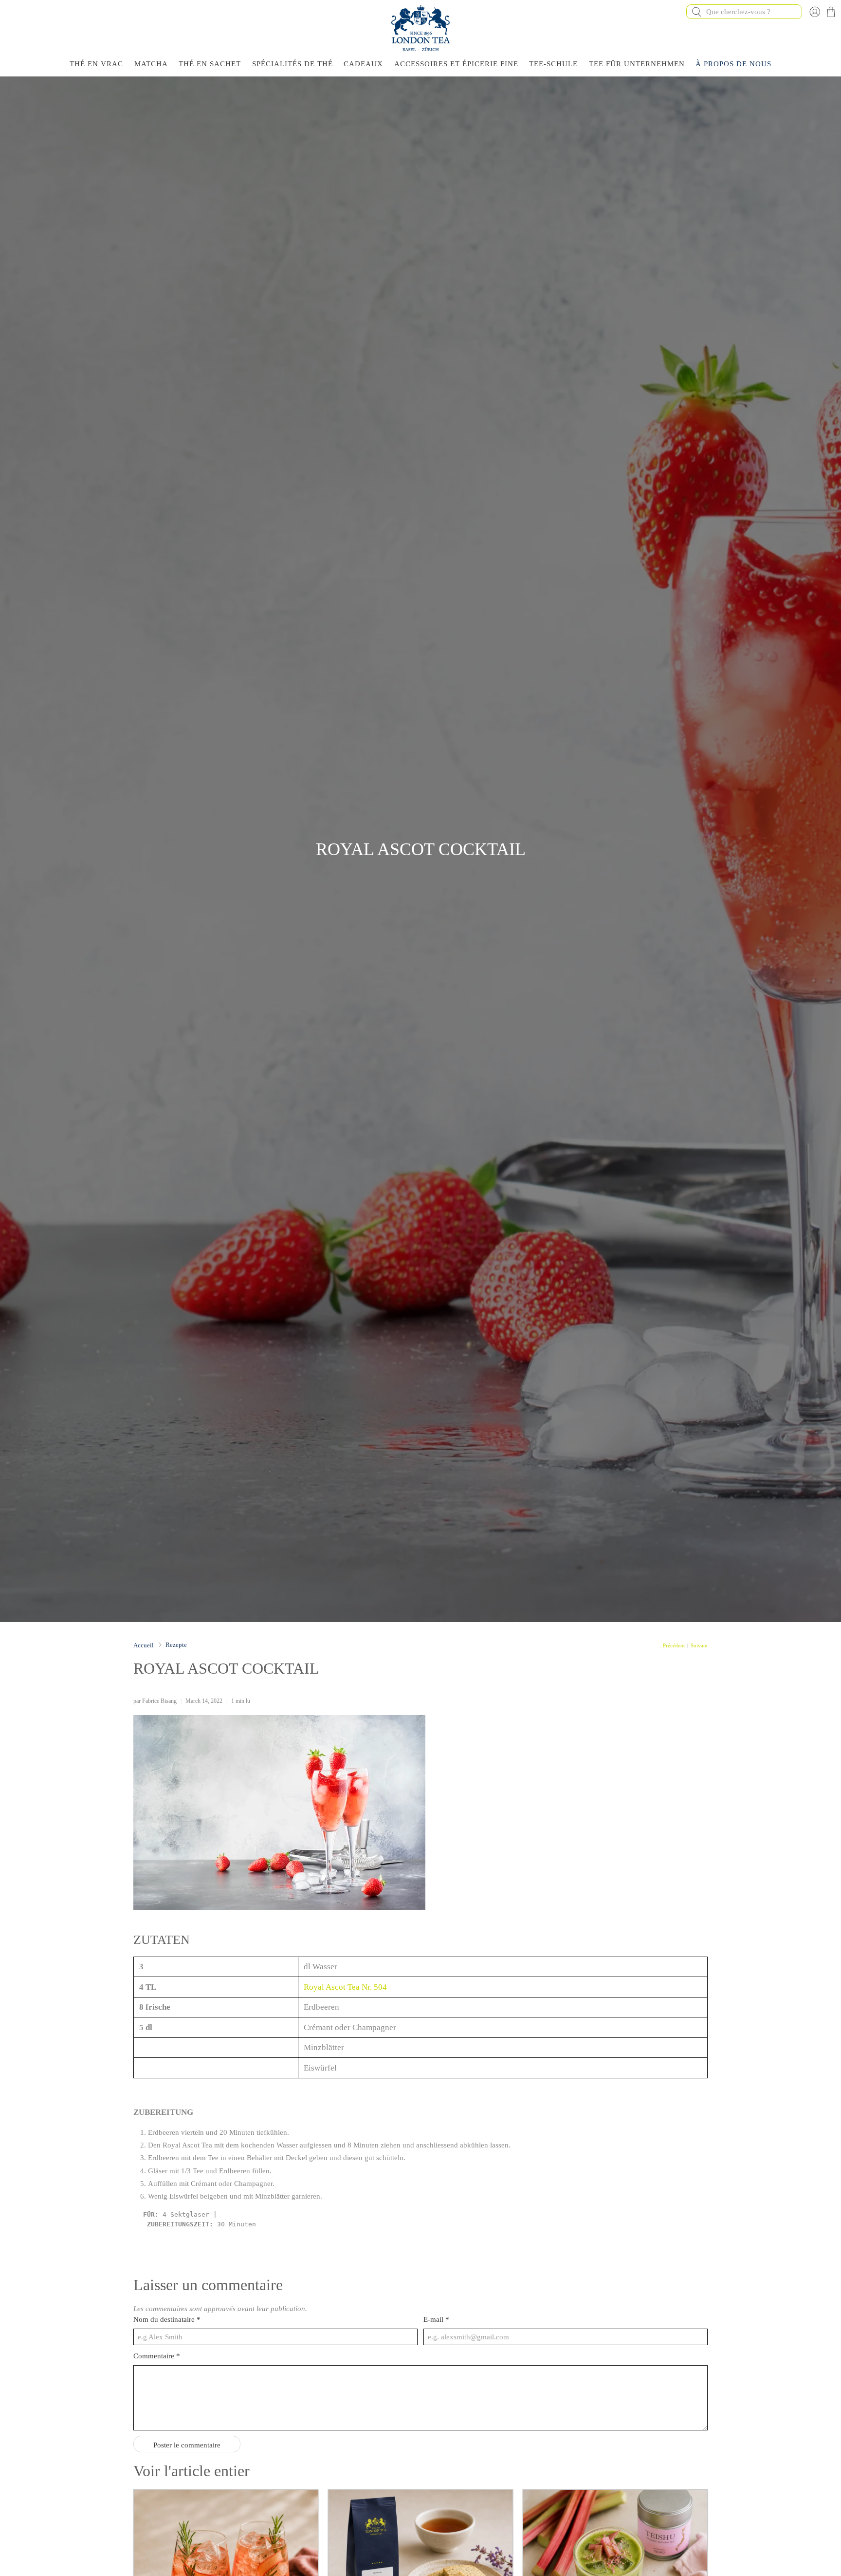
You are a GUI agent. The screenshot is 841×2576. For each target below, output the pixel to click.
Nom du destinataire (167, 2319)
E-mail (436, 2319)
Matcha (151, 64)
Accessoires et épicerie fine (456, 64)
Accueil (144, 1645)
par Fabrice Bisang (155, 1701)
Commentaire (157, 2356)
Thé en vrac (96, 64)
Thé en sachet (210, 64)
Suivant (699, 1646)
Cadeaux (363, 64)
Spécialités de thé (293, 64)
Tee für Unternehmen (637, 64)
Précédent (674, 1646)
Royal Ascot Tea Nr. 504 (346, 1987)
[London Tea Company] (420, 28)
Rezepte (176, 1645)
